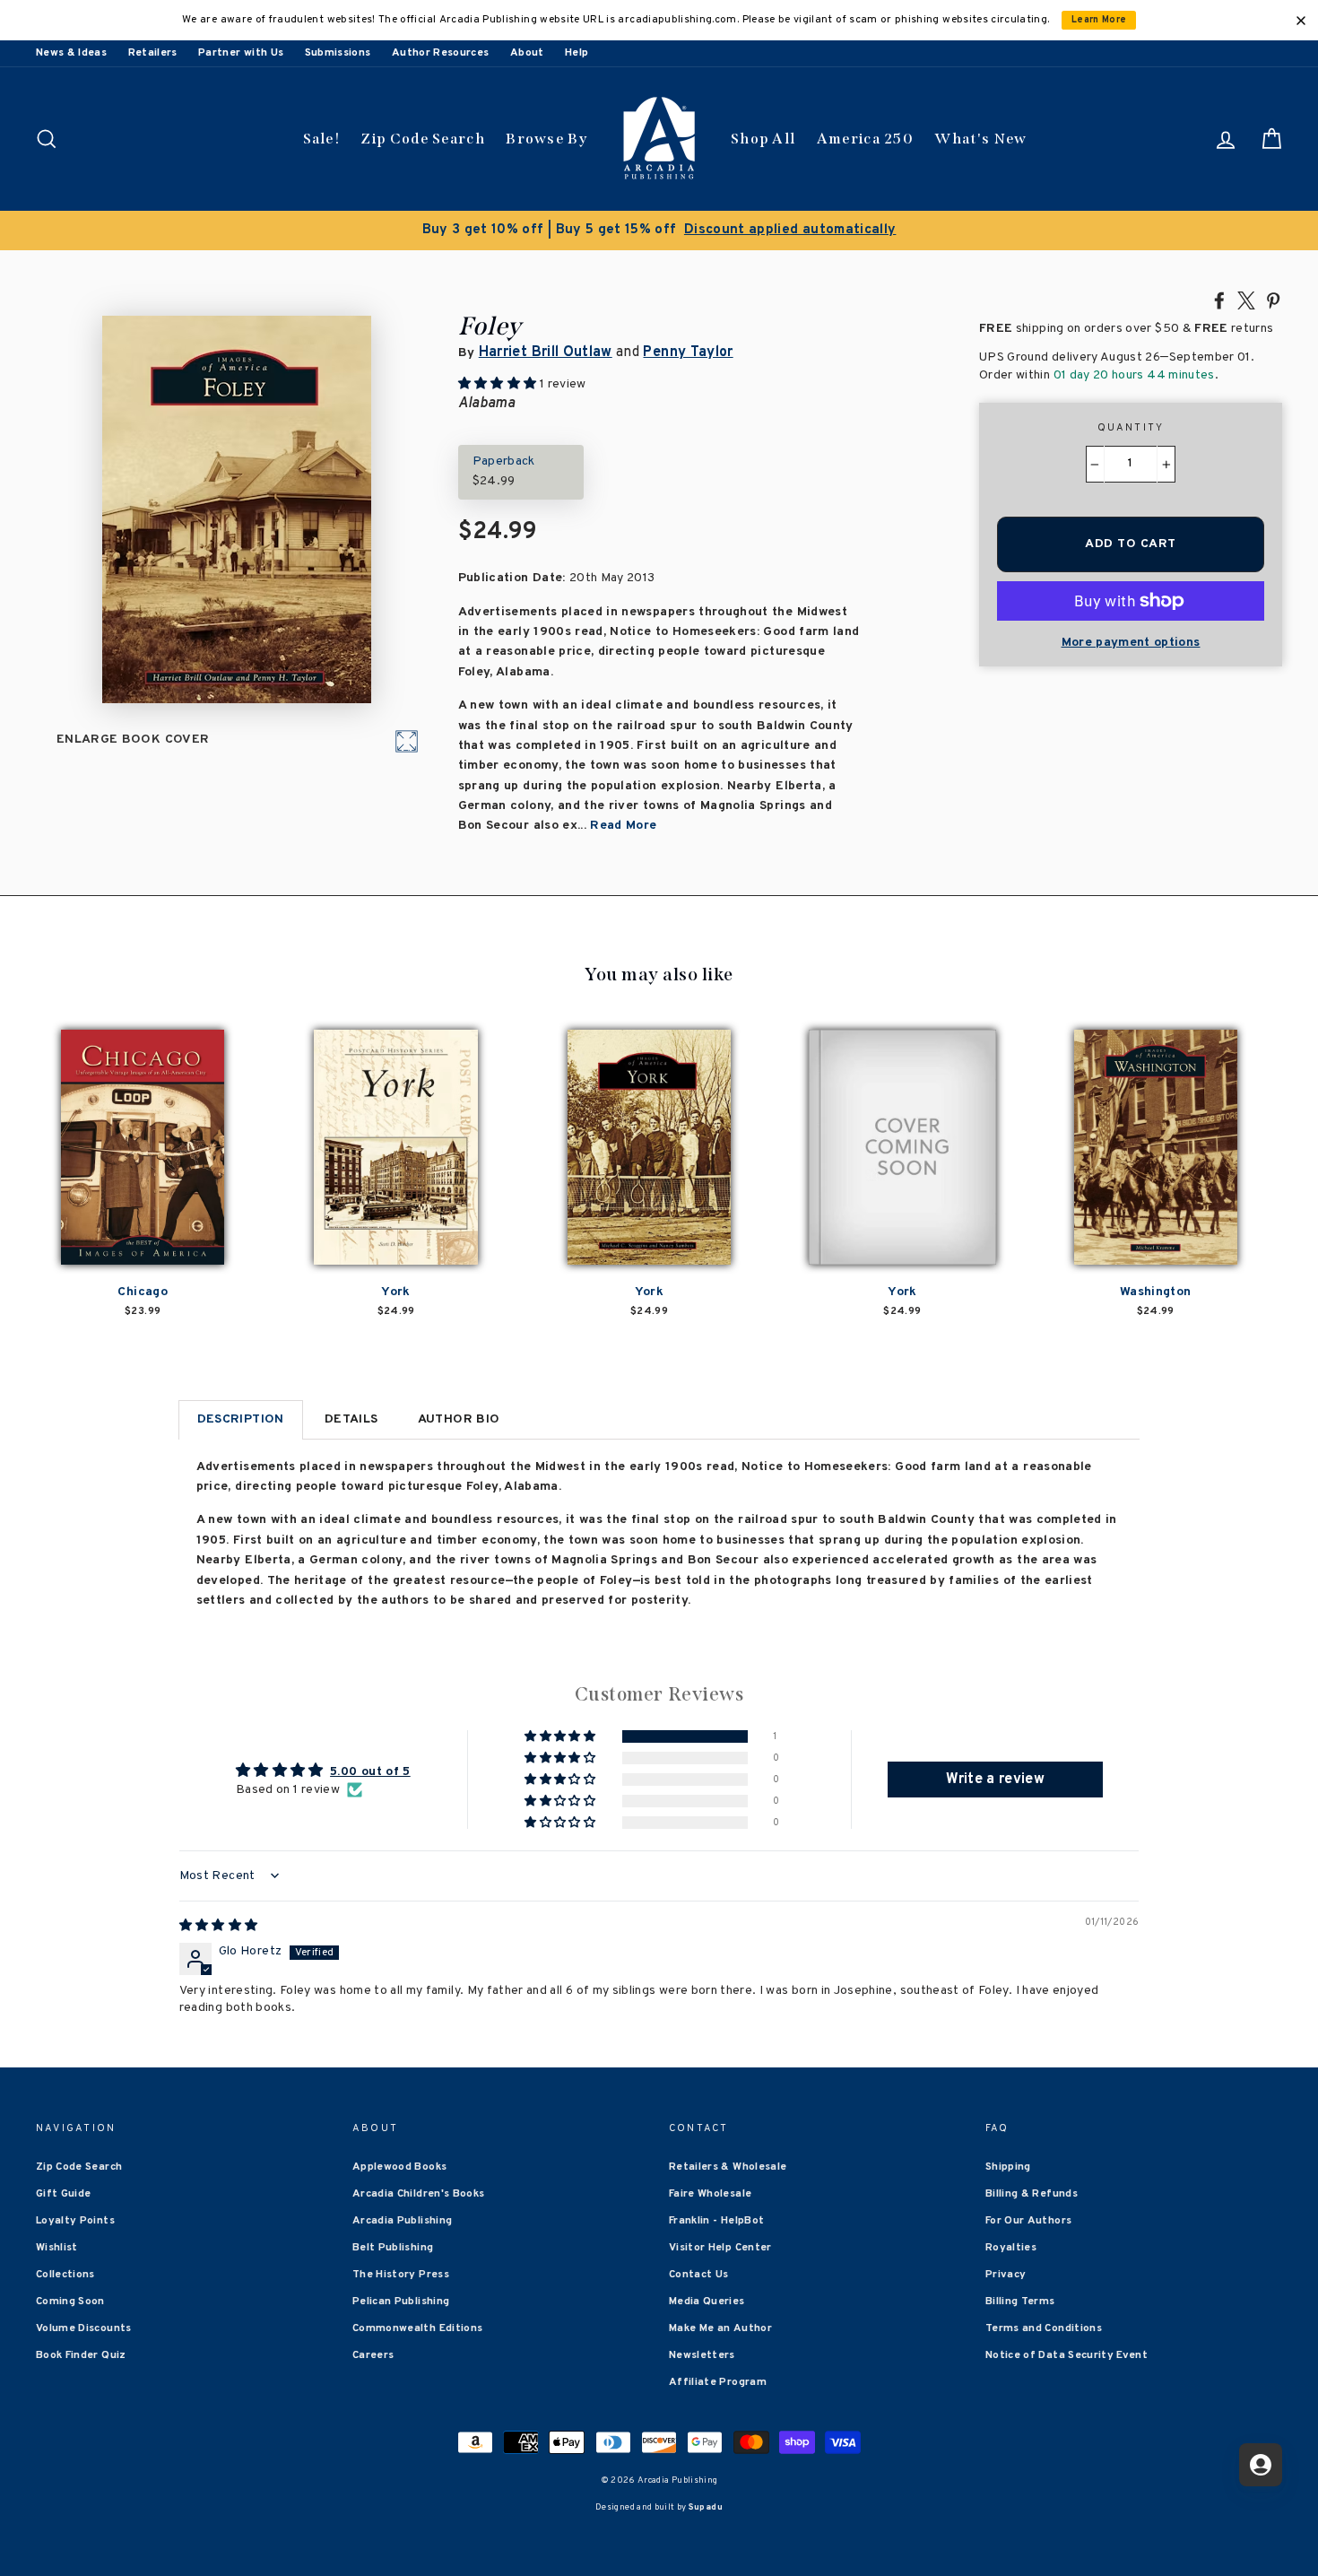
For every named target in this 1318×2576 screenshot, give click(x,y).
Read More (623, 826)
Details (351, 1419)
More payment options (1131, 643)
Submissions (338, 53)
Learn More (1099, 20)
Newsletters (702, 2355)
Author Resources (441, 53)
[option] (659, 231)
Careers (373, 2355)
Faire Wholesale (710, 2194)
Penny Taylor (688, 352)
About (527, 53)
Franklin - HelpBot (716, 2221)
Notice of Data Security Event (1067, 2355)
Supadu (706, 2507)
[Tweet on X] (1246, 300)
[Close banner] (1301, 21)
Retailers (153, 53)
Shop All (763, 139)
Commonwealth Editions (417, 2328)
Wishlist (57, 2248)
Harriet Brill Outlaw (546, 352)
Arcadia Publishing (402, 2221)
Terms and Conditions (1044, 2328)
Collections (65, 2275)
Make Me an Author (720, 2328)
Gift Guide (64, 2194)
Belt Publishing (393, 2248)
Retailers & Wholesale (728, 2167)
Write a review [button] (995, 1780)
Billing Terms (1020, 2302)
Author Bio (459, 1419)
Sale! (322, 139)
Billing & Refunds (1032, 2194)
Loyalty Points (75, 2221)
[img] (219, 1926)
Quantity (1131, 428)
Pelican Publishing (401, 2302)
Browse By (546, 139)
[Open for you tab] (1261, 2465)
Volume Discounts (84, 2328)
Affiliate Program (718, 2382)
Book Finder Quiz (81, 2355)
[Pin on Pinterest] (1273, 300)
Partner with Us (241, 53)
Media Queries (707, 2302)
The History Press (401, 2275)
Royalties (1011, 2248)
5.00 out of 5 (370, 1772)
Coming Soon (70, 2302)
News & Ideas (71, 53)
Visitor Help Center (720, 2248)
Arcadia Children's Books (418, 2194)
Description (241, 1419)
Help (577, 53)
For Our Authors (1028, 2221)
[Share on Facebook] (1219, 300)
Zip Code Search (423, 139)
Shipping (1008, 2167)
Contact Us (699, 2275)
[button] (561, 1737)
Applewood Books (399, 2167)
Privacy (1006, 2275)
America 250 (865, 139)
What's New (980, 139)
